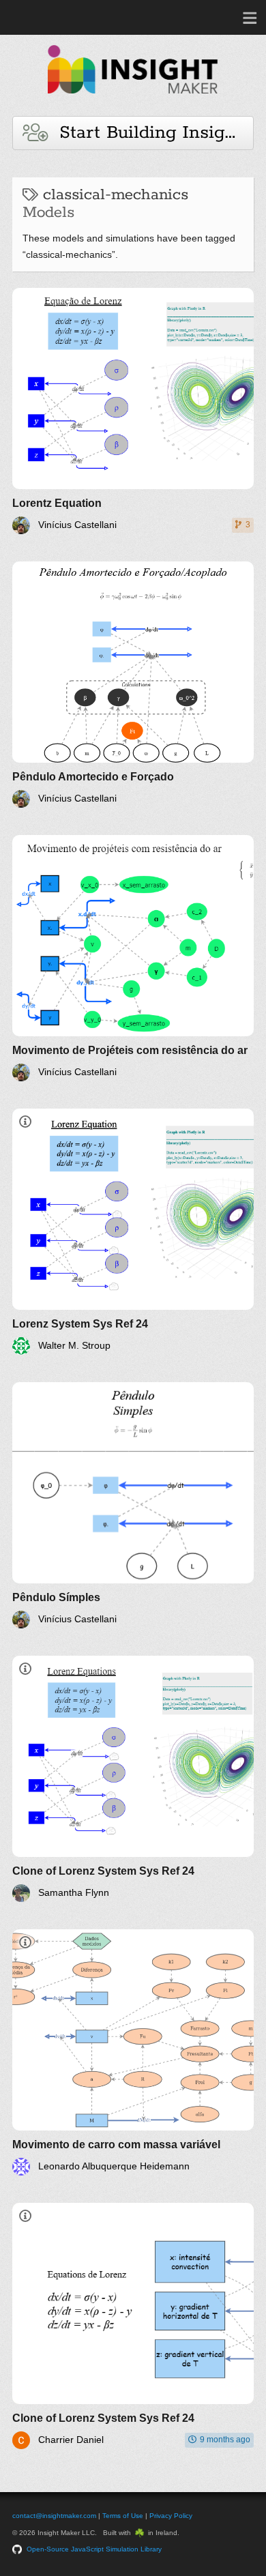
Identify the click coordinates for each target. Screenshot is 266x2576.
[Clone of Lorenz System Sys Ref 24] (133, 1779)
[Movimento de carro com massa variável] (133, 2052)
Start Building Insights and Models (150, 133)
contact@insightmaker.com (54, 2516)
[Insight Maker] (133, 100)
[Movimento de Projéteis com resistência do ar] (133, 958)
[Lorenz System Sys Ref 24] (133, 1232)
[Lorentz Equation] (133, 411)
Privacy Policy (171, 2516)
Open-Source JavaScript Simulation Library (94, 2549)
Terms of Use (123, 2516)
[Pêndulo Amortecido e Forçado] (133, 685)
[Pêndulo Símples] (133, 1505)
